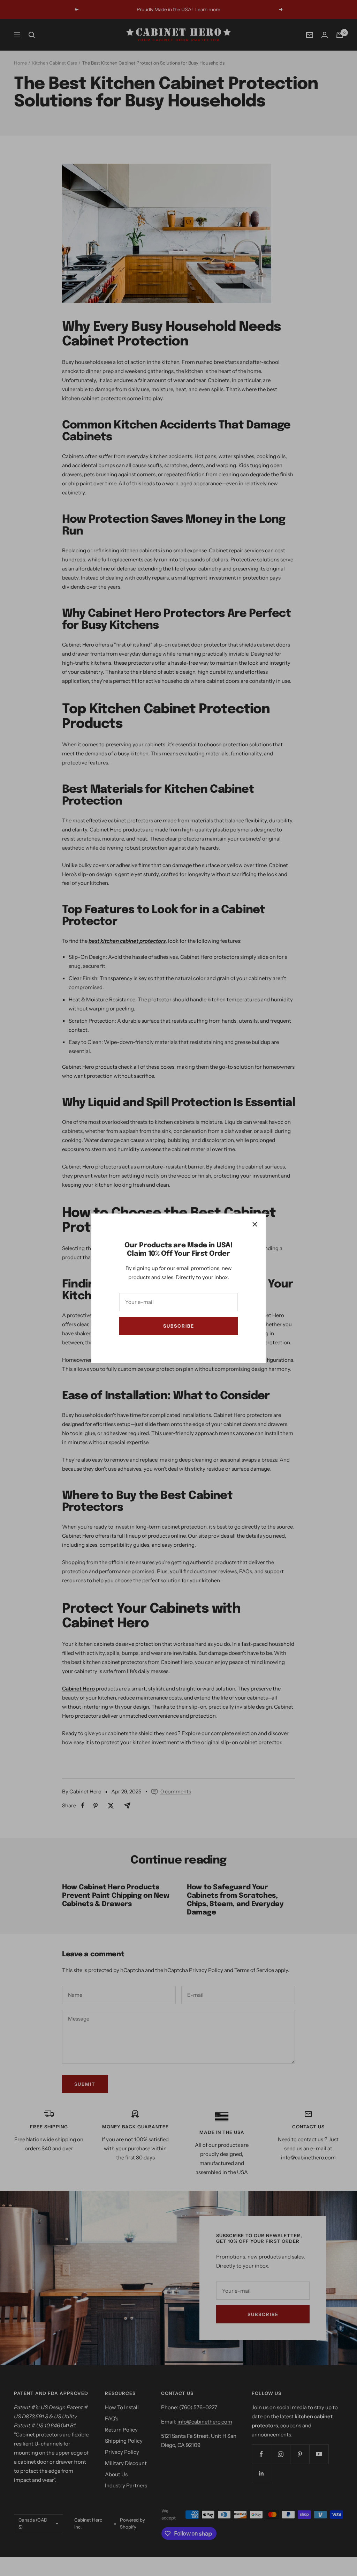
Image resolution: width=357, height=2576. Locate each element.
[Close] (255, 1224)
